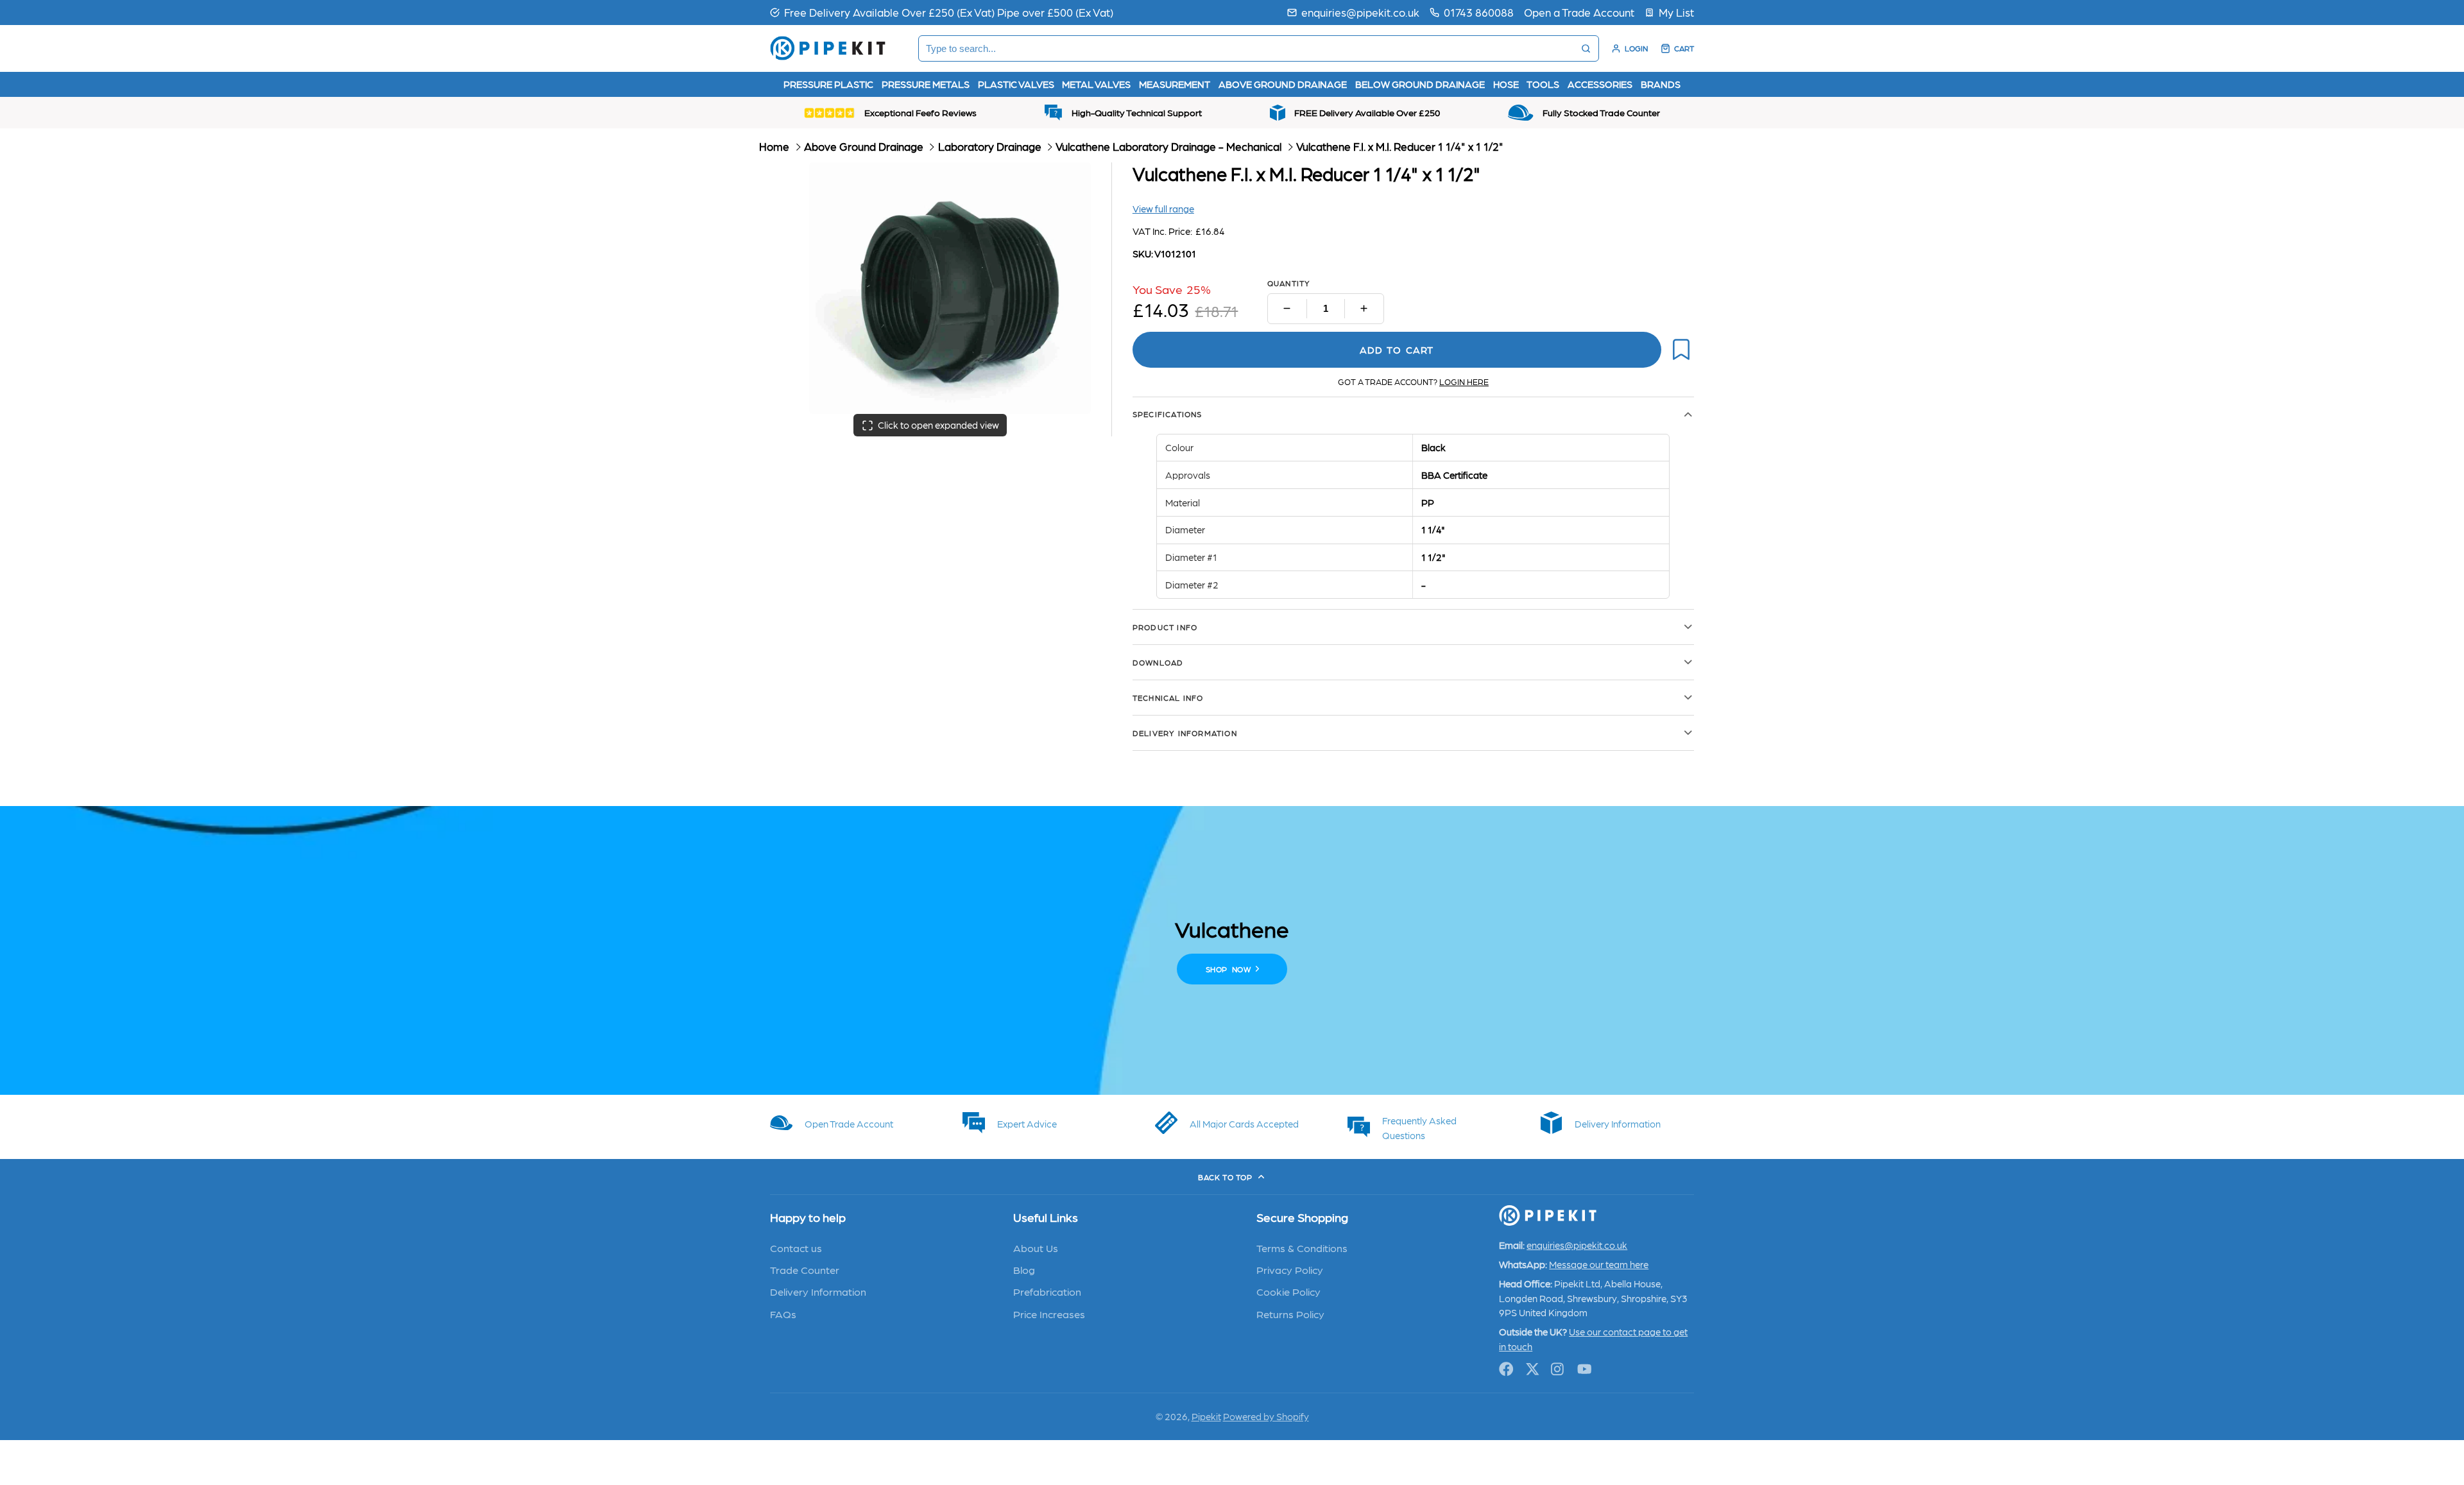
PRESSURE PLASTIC (828, 84)
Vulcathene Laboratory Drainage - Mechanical (1168, 146)
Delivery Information (818, 1291)
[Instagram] (1558, 1369)
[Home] (828, 48)
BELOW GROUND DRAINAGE (1420, 84)
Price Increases (1049, 1314)
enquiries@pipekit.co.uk (1360, 12)
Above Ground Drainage (864, 146)
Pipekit (1206, 1416)
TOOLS (1543, 84)
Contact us (796, 1248)
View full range (1163, 209)
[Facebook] (1506, 1369)
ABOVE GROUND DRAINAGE (1283, 84)
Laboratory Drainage (990, 146)
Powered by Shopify (1266, 1416)
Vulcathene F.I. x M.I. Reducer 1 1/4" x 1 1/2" (1400, 146)
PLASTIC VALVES (1016, 84)
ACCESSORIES (1600, 84)
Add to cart (1397, 350)
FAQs (783, 1314)
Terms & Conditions (1302, 1248)
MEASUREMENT (1175, 84)
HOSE (1506, 84)
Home (774, 146)
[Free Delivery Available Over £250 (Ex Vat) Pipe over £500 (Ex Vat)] (942, 12)
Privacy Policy (1290, 1269)
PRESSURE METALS (926, 84)
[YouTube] (1585, 1369)
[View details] (847, 1122)
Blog (1024, 1269)
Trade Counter (805, 1269)
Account (1630, 48)
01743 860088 (1479, 12)
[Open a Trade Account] (1579, 12)
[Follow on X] (1533, 1369)
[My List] (1669, 12)
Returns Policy (1290, 1314)
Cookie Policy (1288, 1291)
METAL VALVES (1096, 84)
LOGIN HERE (1464, 382)
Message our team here (1599, 1264)
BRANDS (1661, 84)
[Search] (1586, 48)
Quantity (1289, 283)
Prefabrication (1047, 1291)
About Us (1036, 1248)
